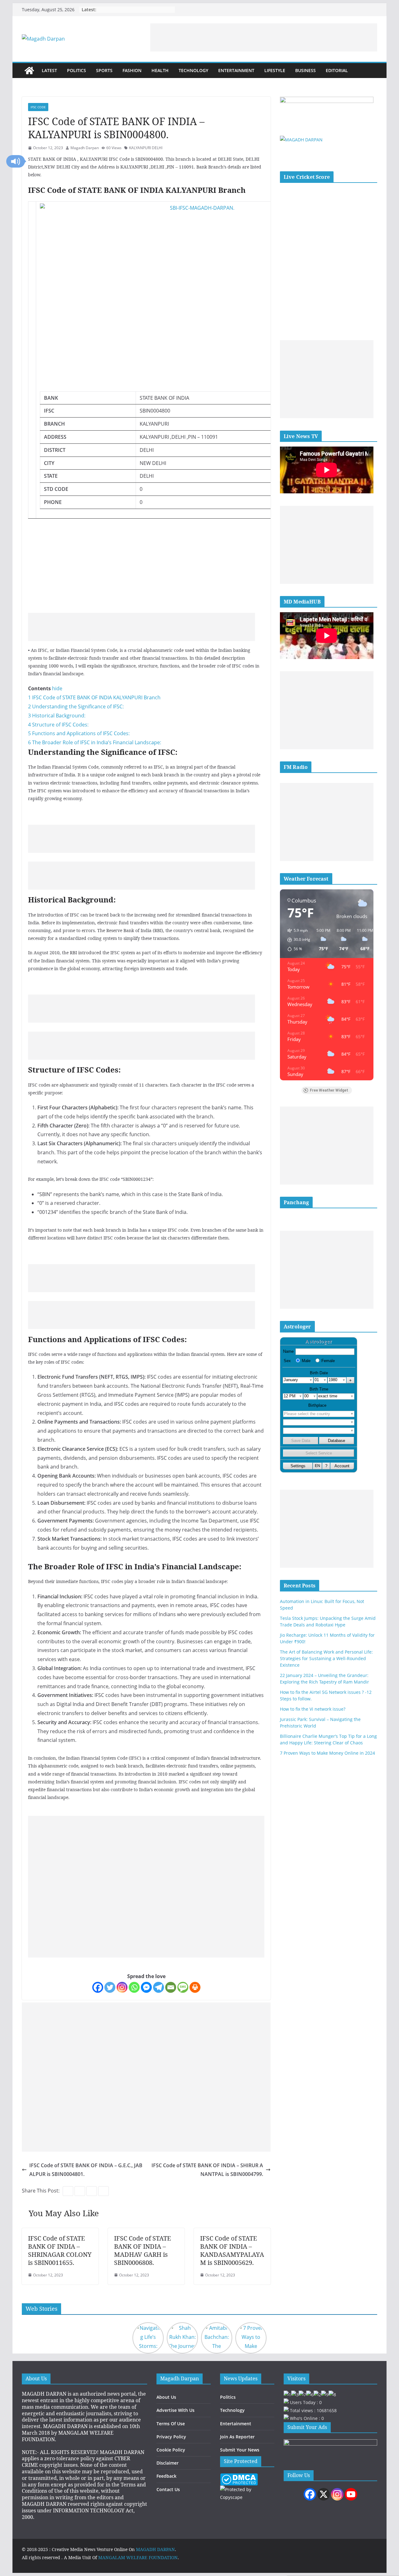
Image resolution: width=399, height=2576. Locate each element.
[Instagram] (122, 1987)
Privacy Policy (171, 2437)
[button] (16, 161)
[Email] (171, 1987)
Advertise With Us (175, 2410)
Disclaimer (168, 2463)
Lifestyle (275, 70)
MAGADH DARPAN (155, 2549)
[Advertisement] (264, 37)
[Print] (195, 1987)
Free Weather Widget (329, 1090)
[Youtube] (351, 2494)
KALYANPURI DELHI (146, 148)
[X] (324, 2494)
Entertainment (236, 70)
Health (160, 70)
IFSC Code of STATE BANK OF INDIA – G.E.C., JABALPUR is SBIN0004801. (86, 2170)
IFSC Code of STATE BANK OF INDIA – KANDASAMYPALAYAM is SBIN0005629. (232, 2250)
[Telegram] (159, 1987)
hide (57, 688)
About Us (166, 2397)
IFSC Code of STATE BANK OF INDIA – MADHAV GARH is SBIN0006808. (142, 2250)
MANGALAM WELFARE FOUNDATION (138, 2557)
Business (305, 70)
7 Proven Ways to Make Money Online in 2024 (327, 1753)
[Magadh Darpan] (29, 71)
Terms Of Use (171, 2424)
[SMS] (183, 1987)
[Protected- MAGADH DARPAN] (239, 2477)
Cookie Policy (171, 2450)
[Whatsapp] (134, 1987)
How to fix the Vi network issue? (313, 1709)
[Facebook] (98, 1987)
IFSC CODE (38, 107)
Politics (77, 70)
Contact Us (168, 2489)
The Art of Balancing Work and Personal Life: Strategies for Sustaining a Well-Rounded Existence (326, 1658)
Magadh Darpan (85, 148)
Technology (193, 70)
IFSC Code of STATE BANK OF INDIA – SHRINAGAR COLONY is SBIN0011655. (60, 2250)
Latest (49, 70)
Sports (104, 70)
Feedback (166, 2476)
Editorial (337, 70)
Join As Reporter (237, 2437)
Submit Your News (240, 2450)
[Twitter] (110, 1987)
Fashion (132, 70)
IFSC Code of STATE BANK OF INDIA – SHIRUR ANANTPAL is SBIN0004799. (207, 2170)
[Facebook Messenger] (146, 1987)
